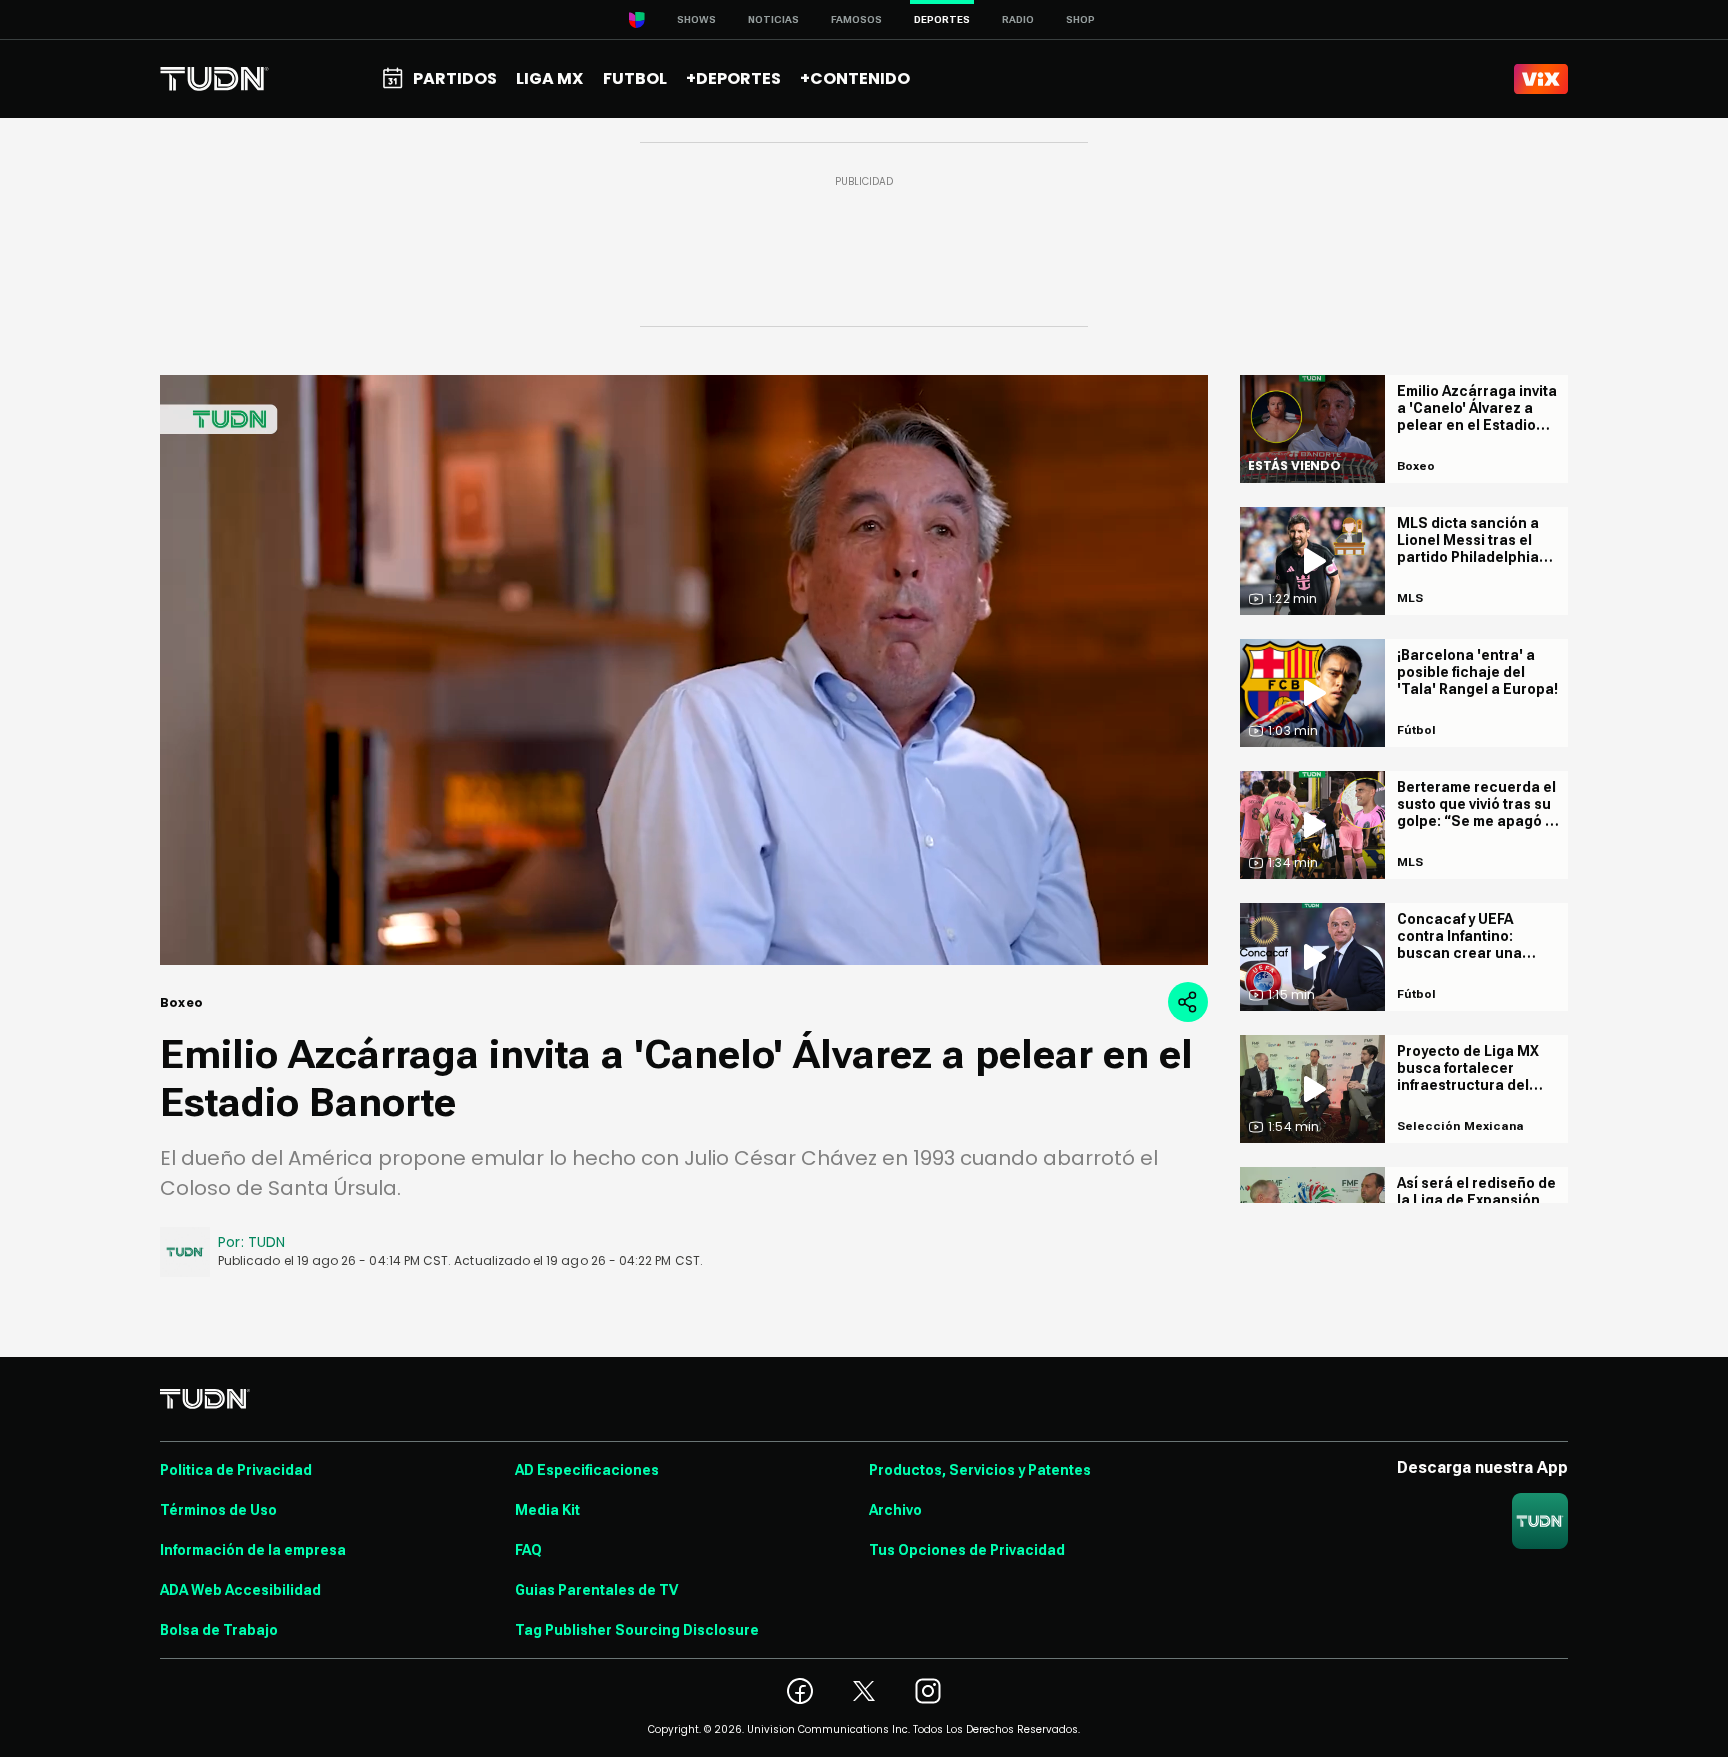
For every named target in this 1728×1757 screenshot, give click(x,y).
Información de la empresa (253, 1550)
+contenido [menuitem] (855, 78)
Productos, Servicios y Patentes (980, 1470)
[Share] (1188, 1002)
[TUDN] (214, 79)
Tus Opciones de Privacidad (967, 1550)
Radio (1018, 19)
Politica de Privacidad (236, 1470)
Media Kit (547, 1510)
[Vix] (1541, 79)
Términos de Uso (218, 1510)
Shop (1080, 19)
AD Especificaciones (587, 1470)
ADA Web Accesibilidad (240, 1590)
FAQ (528, 1550)
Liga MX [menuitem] (549, 78)
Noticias (773, 19)
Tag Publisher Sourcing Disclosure (637, 1630)
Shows (696, 19)
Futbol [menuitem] (635, 78)
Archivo (895, 1510)
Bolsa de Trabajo (219, 1630)
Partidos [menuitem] (455, 78)
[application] (684, 670)
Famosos (856, 19)
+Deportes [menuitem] (733, 78)
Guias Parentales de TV (596, 1590)
